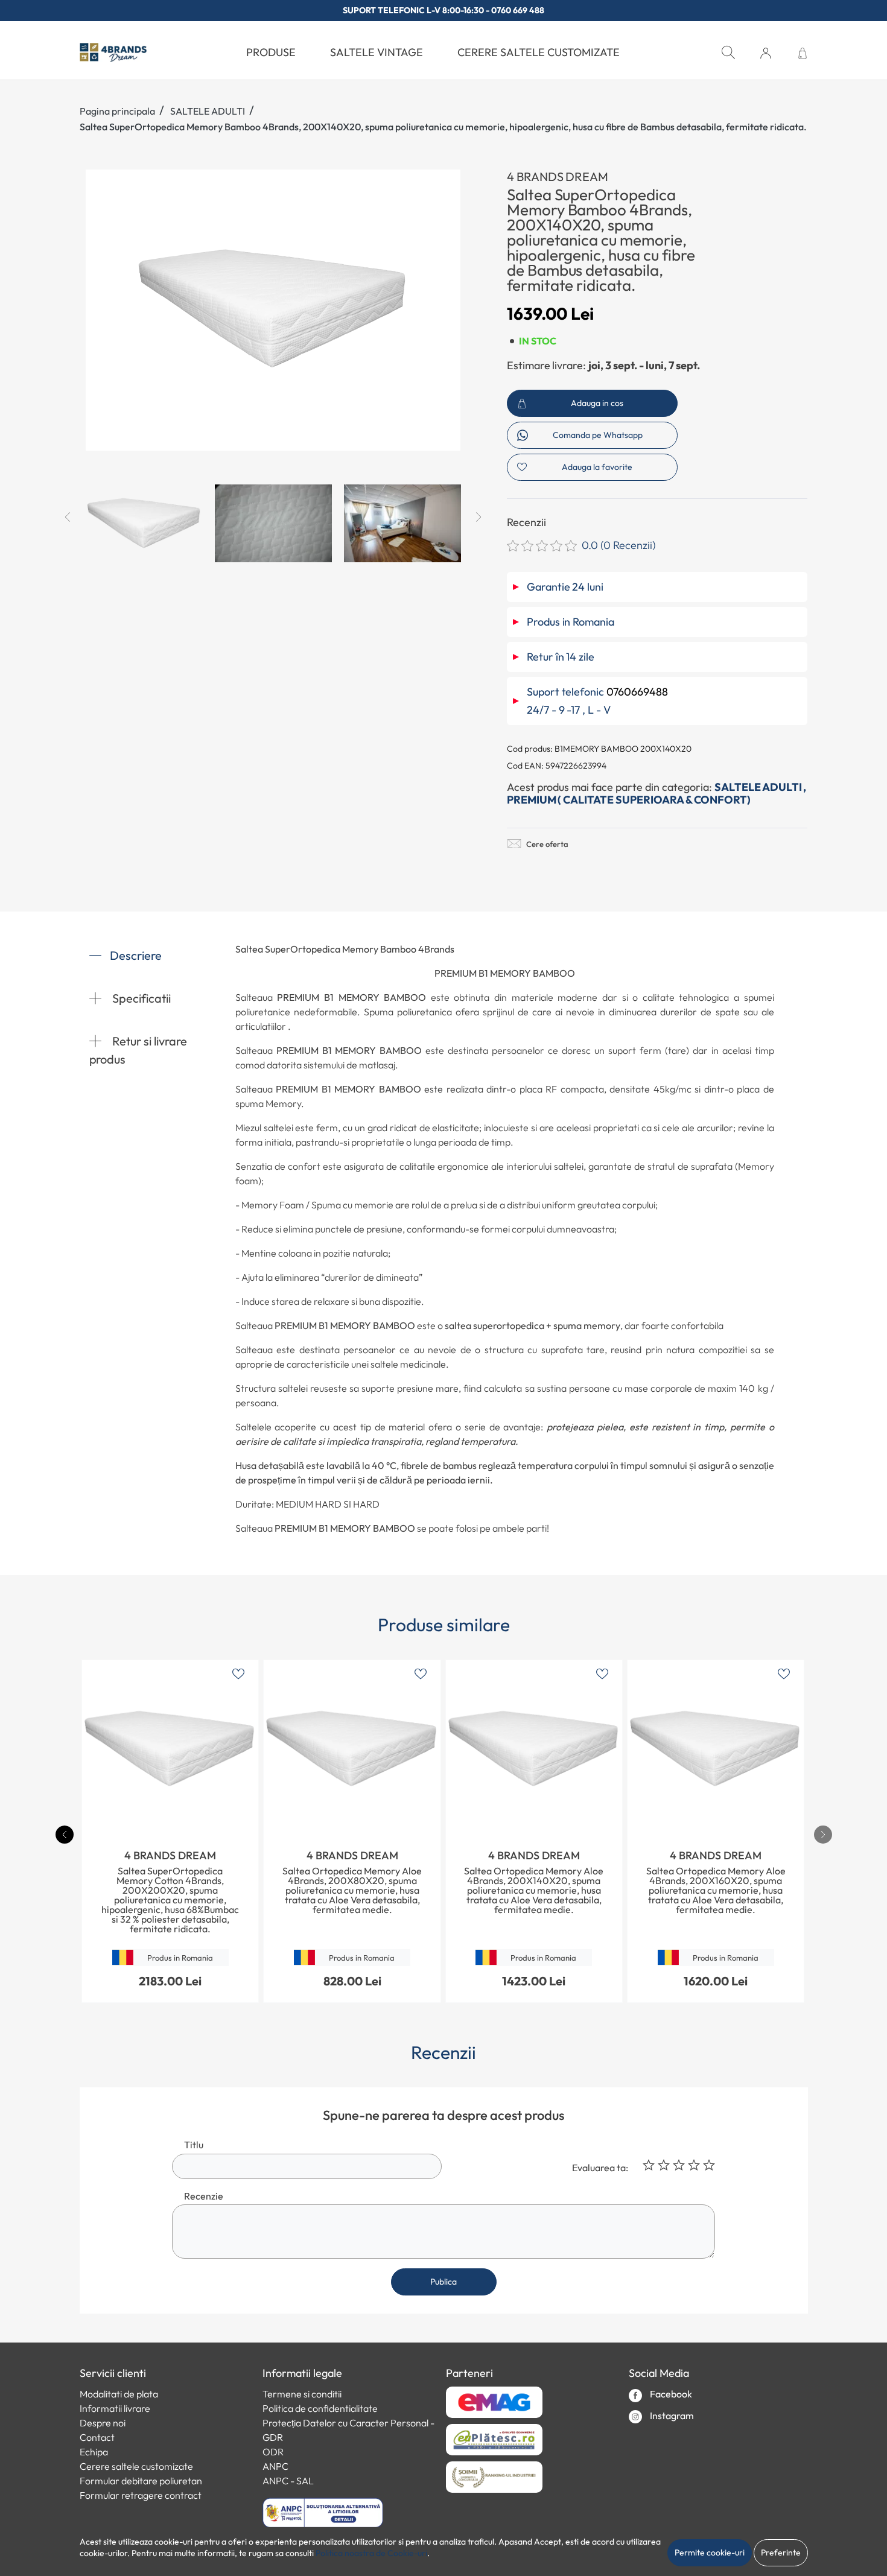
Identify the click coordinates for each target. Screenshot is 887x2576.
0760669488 (637, 692)
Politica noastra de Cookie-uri (371, 2553)
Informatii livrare (115, 2408)
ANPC (275, 2466)
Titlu (194, 2145)
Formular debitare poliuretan (141, 2481)
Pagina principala (117, 111)
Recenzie (204, 2196)
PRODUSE (271, 52)
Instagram (671, 2416)
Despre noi (103, 2423)
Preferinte (781, 2552)
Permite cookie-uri (710, 2552)
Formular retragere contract (141, 2495)
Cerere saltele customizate (539, 52)
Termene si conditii (302, 2394)
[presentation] (823, 1835)
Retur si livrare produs (138, 1050)
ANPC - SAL (288, 2481)
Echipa (94, 2452)
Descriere (136, 955)
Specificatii (140, 998)
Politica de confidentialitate (320, 2408)
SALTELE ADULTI (208, 111)
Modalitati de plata (119, 2394)
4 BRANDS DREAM (558, 176)
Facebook (670, 2394)
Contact (97, 2437)
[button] (766, 53)
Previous (68, 517)
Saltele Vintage (377, 52)
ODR (273, 2452)
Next (478, 517)
